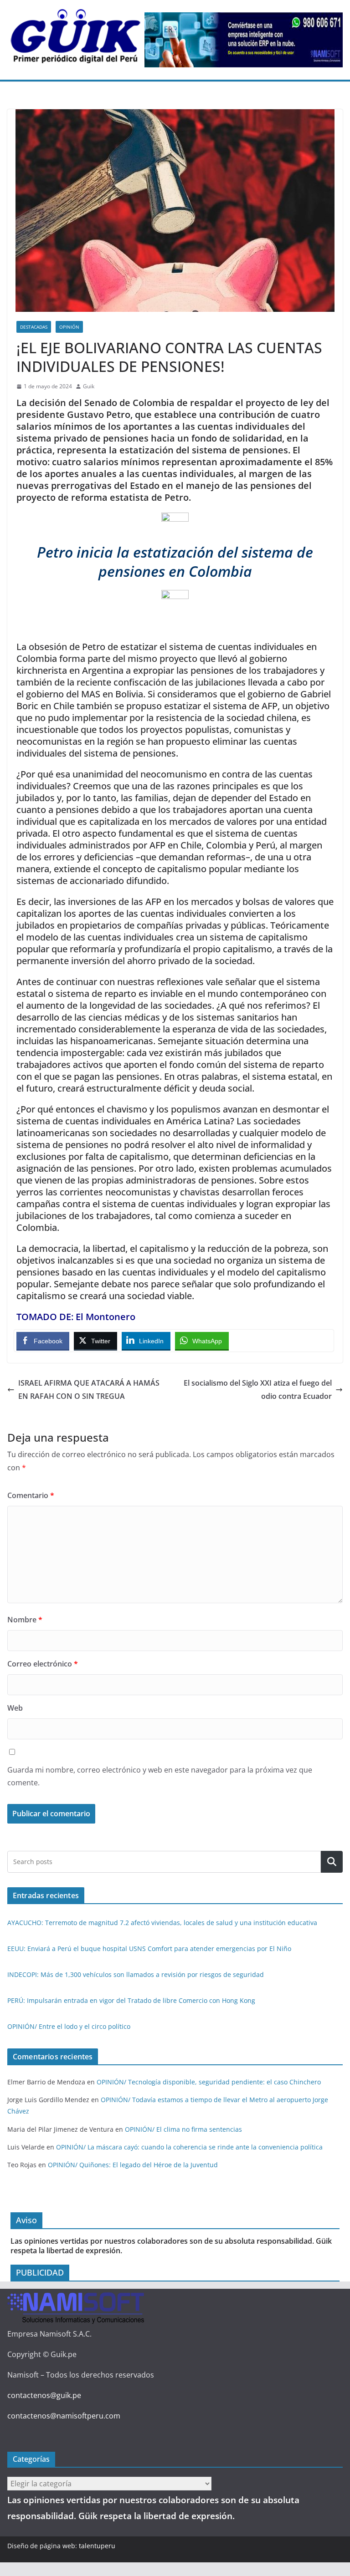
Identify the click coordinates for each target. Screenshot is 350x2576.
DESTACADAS (34, 327)
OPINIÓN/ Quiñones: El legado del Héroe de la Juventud (133, 2165)
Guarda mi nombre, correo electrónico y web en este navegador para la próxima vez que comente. (160, 1776)
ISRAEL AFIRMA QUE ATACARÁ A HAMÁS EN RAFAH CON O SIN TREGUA (89, 1390)
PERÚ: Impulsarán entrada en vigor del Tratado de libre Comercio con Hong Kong (131, 2000)
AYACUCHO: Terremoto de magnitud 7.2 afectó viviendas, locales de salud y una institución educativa (162, 1923)
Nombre (25, 1620)
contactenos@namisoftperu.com (64, 2416)
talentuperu (97, 2546)
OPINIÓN (69, 327)
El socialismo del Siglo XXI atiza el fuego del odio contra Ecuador (258, 1390)
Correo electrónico (43, 1664)
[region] (244, 40)
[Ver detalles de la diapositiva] (244, 40)
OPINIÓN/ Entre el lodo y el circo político (69, 2026)
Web (15, 1708)
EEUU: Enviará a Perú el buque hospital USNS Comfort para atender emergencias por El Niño (149, 1949)
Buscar (332, 1862)
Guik (89, 386)
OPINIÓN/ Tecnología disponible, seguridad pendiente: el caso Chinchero (209, 2082)
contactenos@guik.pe (44, 2395)
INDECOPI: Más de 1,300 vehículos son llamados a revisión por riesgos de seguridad (136, 1974)
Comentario (31, 1495)
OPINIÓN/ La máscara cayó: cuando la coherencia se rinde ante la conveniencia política (189, 2147)
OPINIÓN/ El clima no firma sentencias (183, 2129)
